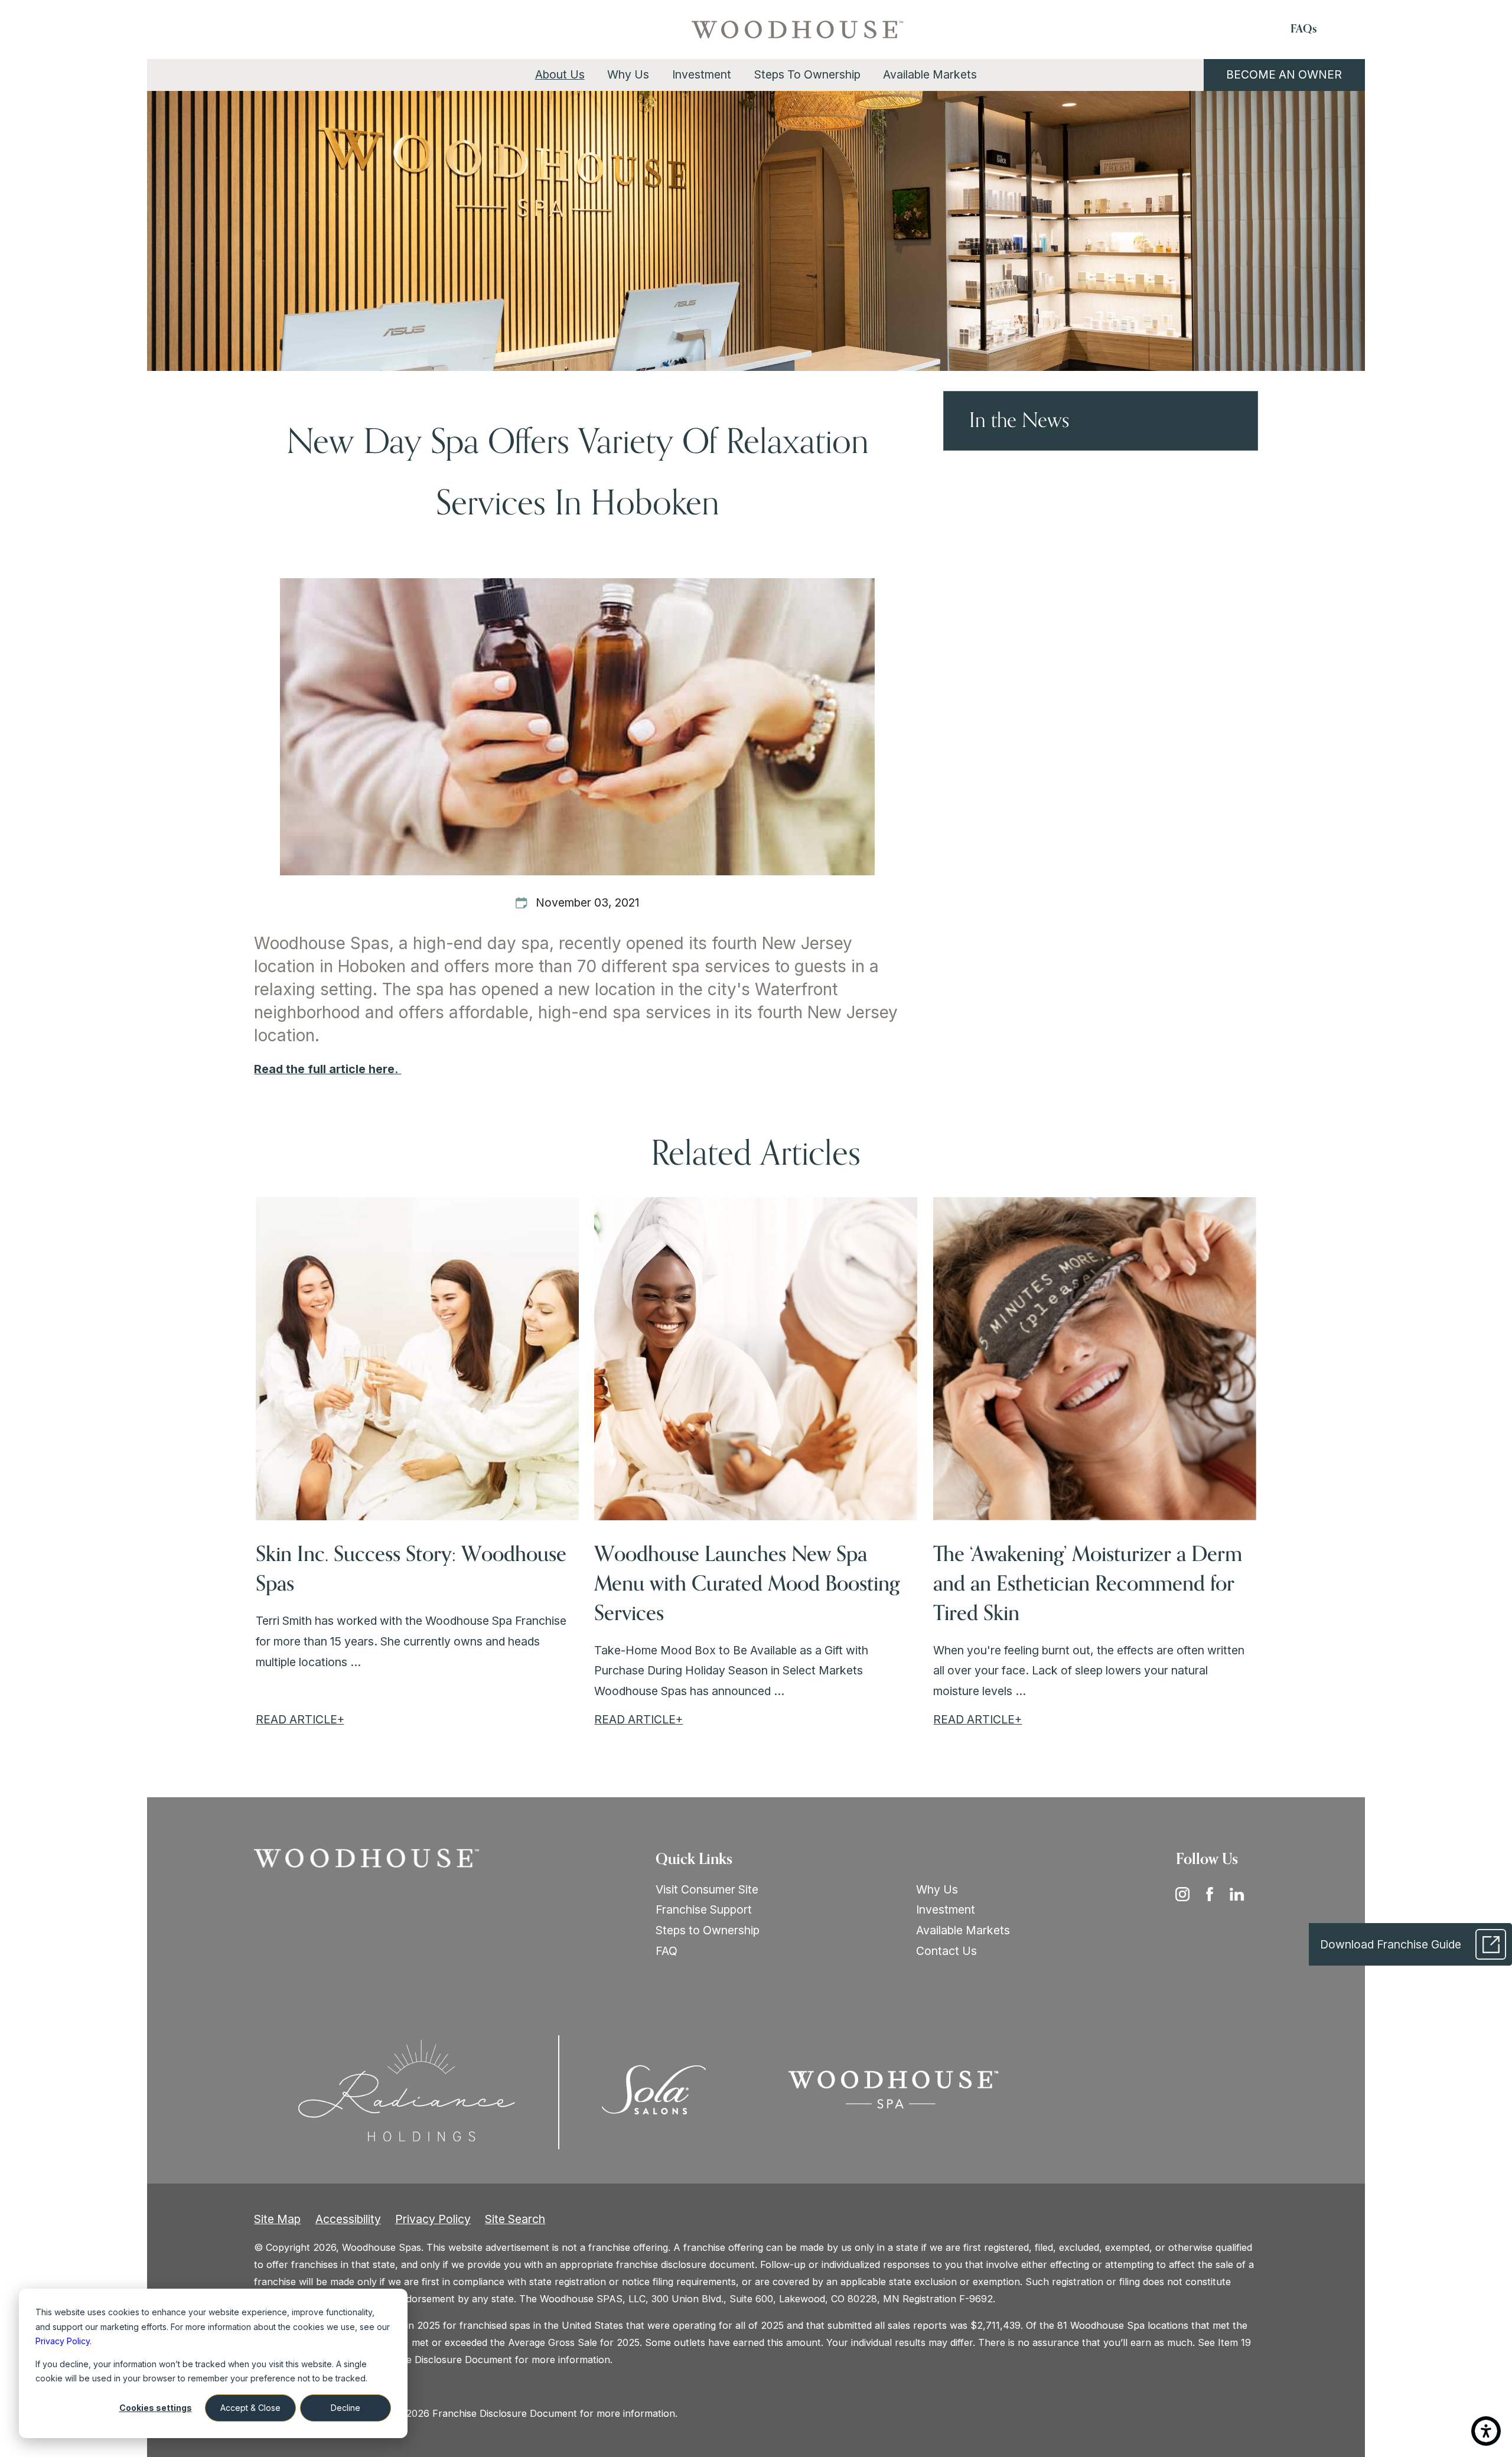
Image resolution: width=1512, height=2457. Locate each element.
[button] (1486, 2431)
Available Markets (963, 1930)
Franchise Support (704, 1909)
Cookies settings (156, 2408)
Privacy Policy (433, 2219)
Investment (946, 1909)
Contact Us (946, 1951)
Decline (346, 2408)
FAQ (667, 1951)
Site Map (277, 2219)
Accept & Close (250, 2408)
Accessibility (348, 2219)
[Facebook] (1214, 1894)
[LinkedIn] (1241, 1894)
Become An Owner (1284, 74)
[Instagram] (1187, 1894)
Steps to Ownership (708, 1930)
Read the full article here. (328, 1069)
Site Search (515, 2219)
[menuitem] (560, 75)
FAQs (1304, 29)
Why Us (937, 1889)
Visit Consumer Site (707, 1889)
